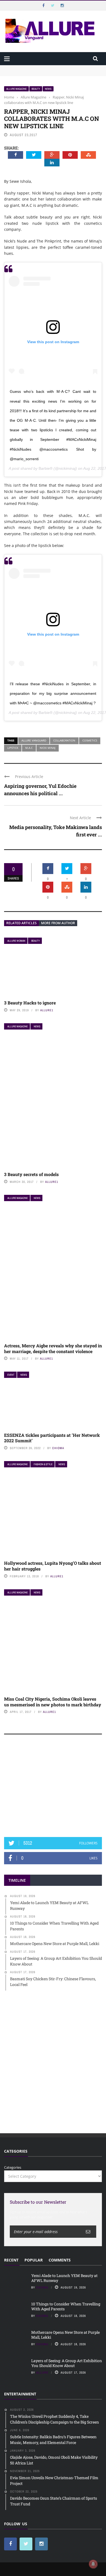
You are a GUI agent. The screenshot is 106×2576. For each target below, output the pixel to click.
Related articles (21, 923)
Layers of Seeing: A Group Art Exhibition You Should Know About (67, 2363)
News (48, 89)
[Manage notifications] (93, 2564)
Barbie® (46, 468)
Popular (34, 2260)
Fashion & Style (43, 1464)
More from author (58, 923)
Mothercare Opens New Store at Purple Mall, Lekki (66, 2335)
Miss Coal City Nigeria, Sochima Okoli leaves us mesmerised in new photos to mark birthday (53, 1702)
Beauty (36, 89)
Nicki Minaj (48, 748)
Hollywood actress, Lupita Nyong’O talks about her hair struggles (53, 1566)
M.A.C (29, 748)
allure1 (47, 1010)
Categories (13, 2167)
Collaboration (64, 740)
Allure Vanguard (34, 740)
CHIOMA (58, 1448)
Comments (60, 2260)
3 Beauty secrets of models (31, 1174)
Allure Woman (16, 941)
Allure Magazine (16, 89)
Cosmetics (90, 740)
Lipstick (13, 748)
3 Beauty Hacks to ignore (30, 1003)
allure (42, 2372)
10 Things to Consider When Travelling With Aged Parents (66, 2306)
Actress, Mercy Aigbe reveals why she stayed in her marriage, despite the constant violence (53, 1348)
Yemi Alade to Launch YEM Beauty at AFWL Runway (49, 68)
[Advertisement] (53, 1788)
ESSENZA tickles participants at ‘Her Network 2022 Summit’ (52, 1438)
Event (11, 1375)
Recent (11, 2260)
